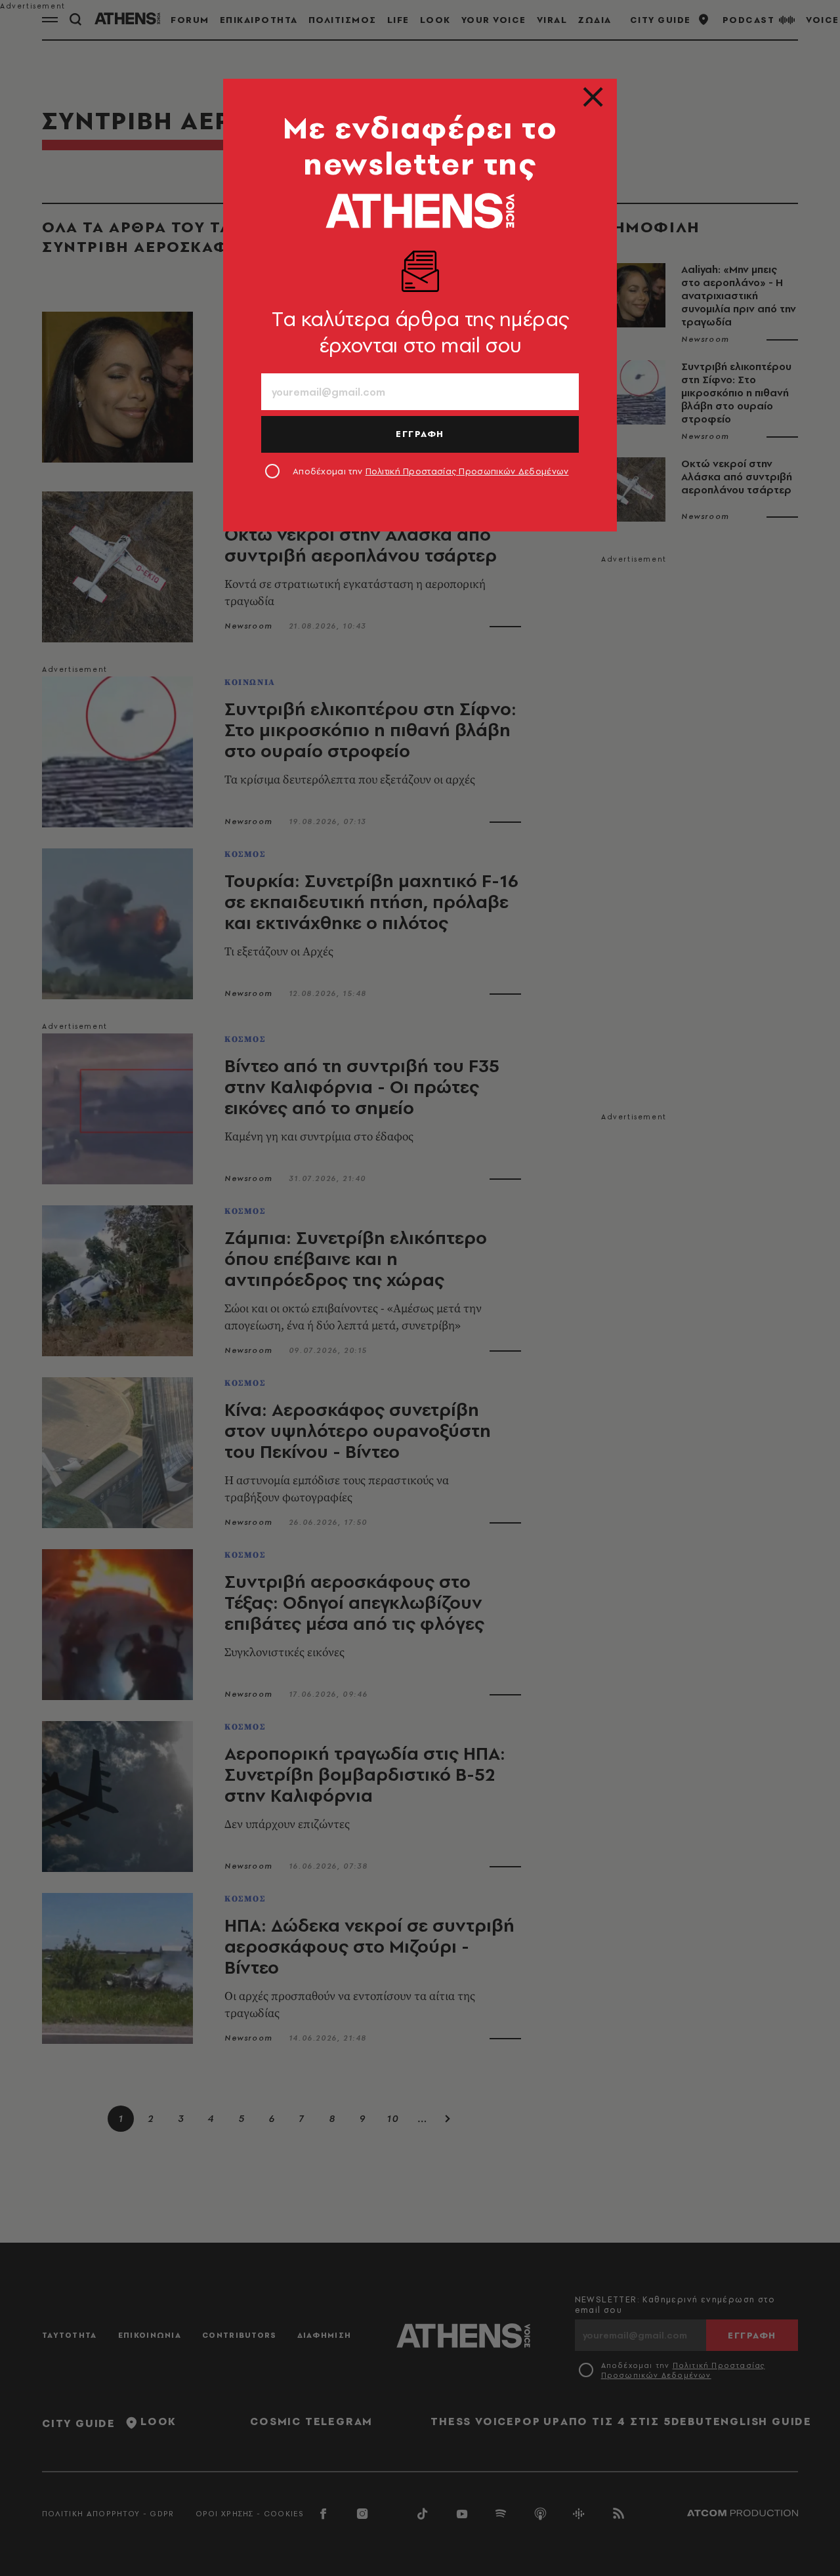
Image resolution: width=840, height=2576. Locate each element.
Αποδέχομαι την (431, 471)
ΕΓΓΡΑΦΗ (420, 434)
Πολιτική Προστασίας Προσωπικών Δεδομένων (467, 471)
